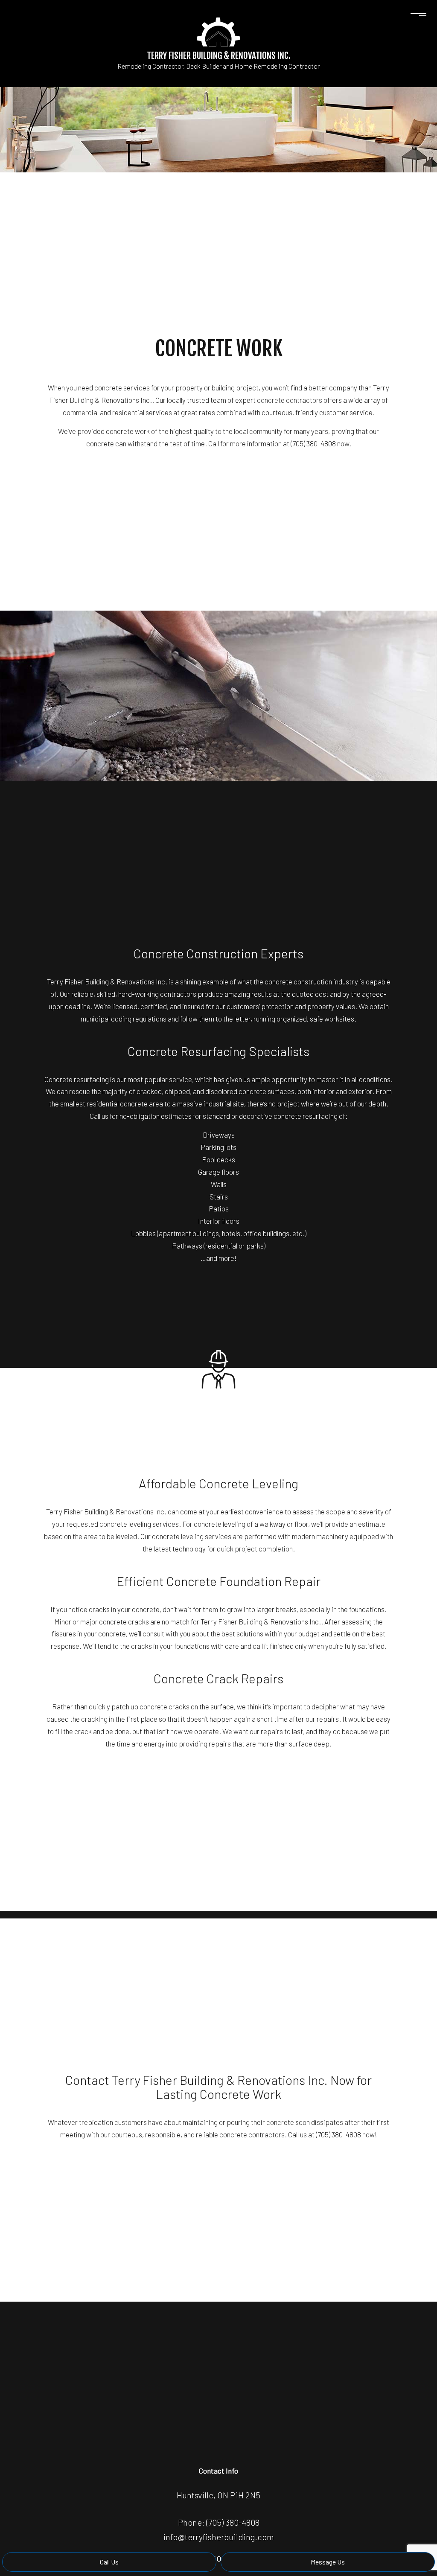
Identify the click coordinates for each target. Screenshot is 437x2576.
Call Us (109, 2562)
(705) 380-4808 (233, 2522)
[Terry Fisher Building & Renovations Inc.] (218, 31)
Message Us (328, 2562)
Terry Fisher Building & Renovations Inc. (219, 55)
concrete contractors (290, 400)
